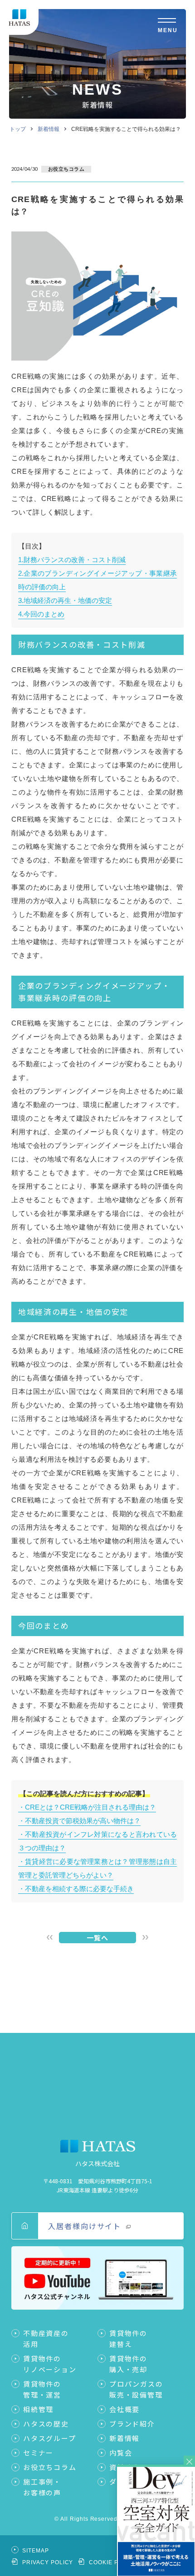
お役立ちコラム (50, 2467)
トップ (18, 129)
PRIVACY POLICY (48, 2562)
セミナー (38, 2453)
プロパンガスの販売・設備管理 (136, 2389)
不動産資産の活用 (46, 2338)
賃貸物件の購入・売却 (128, 2364)
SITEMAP (36, 2551)
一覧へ (97, 1938)
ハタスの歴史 (46, 2424)
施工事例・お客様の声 (42, 2487)
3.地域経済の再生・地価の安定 (65, 600)
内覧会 (121, 2453)
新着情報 (49, 129)
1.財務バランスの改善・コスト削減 (72, 560)
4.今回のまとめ (41, 614)
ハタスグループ (50, 2438)
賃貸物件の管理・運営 (42, 2389)
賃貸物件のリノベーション (50, 2364)
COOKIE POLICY (113, 2562)
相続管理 (38, 2409)
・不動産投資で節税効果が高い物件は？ (79, 1821)
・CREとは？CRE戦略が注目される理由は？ (87, 1807)
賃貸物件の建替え (128, 2338)
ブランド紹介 (132, 2424)
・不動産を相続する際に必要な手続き (76, 1889)
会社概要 (124, 2409)
